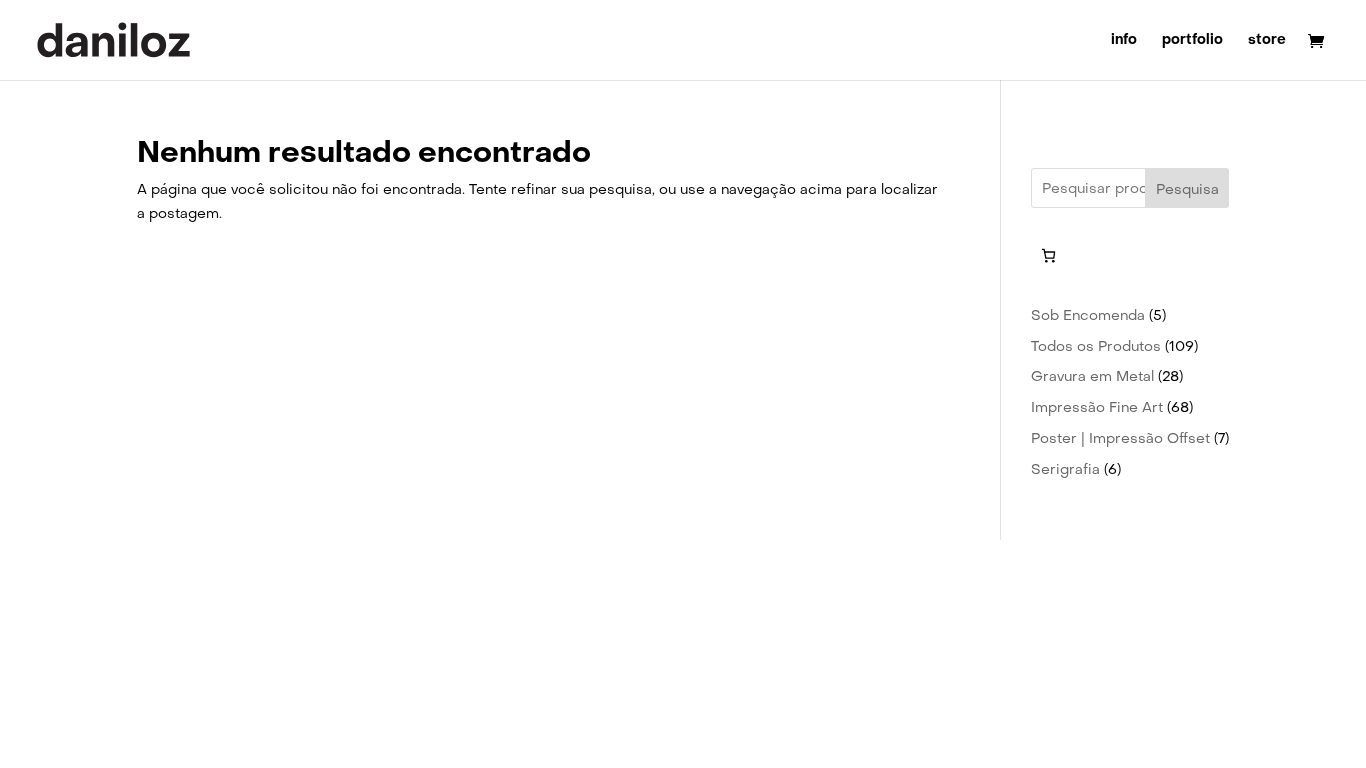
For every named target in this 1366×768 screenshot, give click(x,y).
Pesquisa (1187, 189)
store (1267, 41)
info (1124, 41)
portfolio (1192, 41)
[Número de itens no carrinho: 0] (1048, 255)
